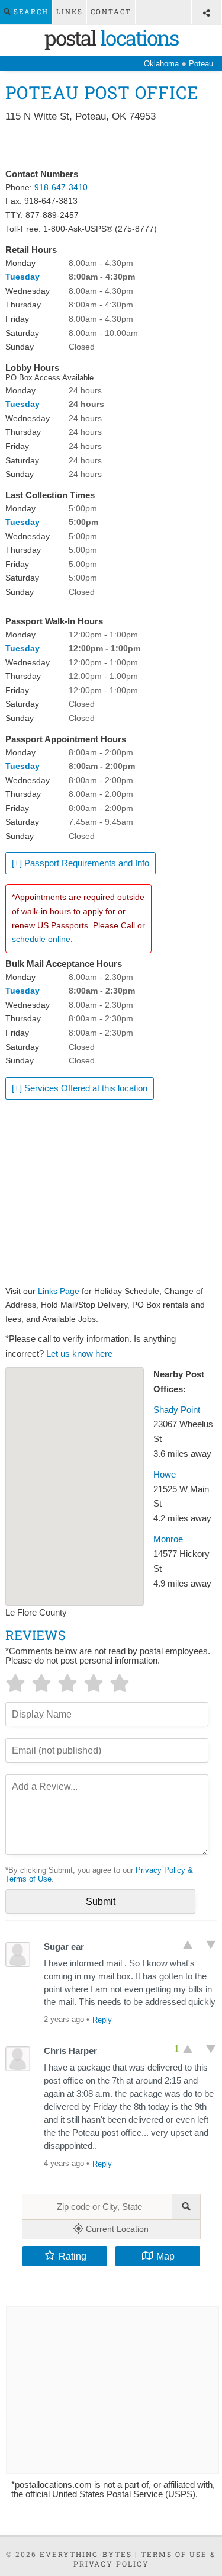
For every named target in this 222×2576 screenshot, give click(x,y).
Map (165, 2256)
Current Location (116, 2229)
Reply (102, 2020)
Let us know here (79, 1354)
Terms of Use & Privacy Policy (145, 2559)
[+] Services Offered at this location (80, 1088)
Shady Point (177, 1410)
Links (70, 12)
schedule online (41, 939)
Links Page (59, 1291)
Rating (73, 2256)
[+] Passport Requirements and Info (81, 863)
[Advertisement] (111, 146)
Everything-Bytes (86, 2554)
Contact (111, 12)
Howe (165, 1475)
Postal (111, 37)
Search (30, 12)
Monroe (168, 1539)
